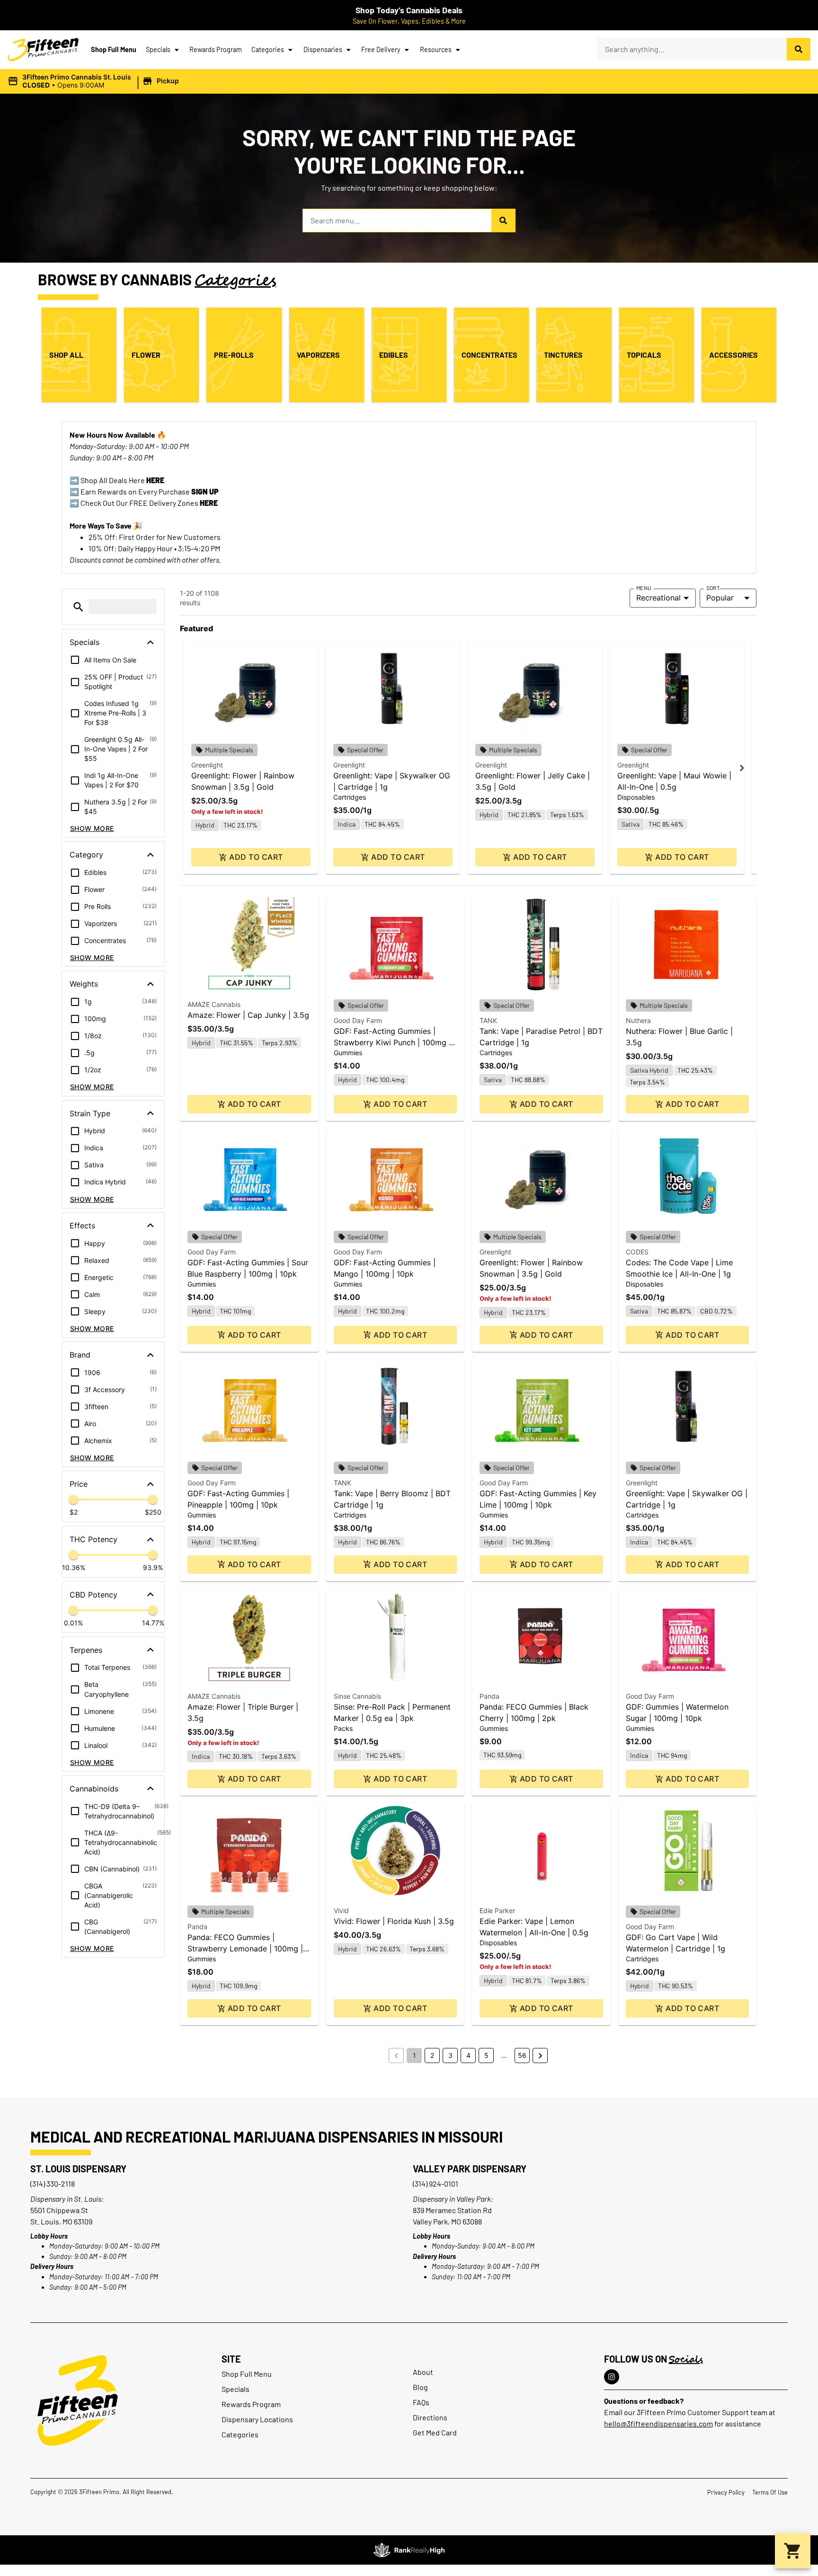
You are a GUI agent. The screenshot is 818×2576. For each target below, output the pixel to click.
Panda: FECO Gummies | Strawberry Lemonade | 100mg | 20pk (245, 1949)
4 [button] (468, 2055)
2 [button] (432, 2055)
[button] (95, 81)
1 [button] (414, 2055)
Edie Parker (497, 1910)
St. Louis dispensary (78, 2169)
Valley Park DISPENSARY (470, 2169)
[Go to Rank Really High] (409, 2550)
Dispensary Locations (257, 2419)
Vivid (341, 1910)
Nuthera (638, 1020)
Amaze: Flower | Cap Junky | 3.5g (248, 1015)
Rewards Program (216, 49)
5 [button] (486, 2055)
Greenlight (207, 765)
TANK (488, 1020)
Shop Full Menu (114, 49)
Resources (436, 49)
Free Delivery (381, 49)
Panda (489, 1696)
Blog (420, 2387)
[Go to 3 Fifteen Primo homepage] (43, 50)
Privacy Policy (726, 2492)
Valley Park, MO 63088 (447, 2221)
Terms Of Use (770, 2492)
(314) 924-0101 (436, 2183)
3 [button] (450, 2055)
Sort (713, 588)
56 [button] (522, 2055)
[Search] (799, 49)
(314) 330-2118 (53, 2183)
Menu (644, 588)
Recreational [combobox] (658, 598)
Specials (158, 49)
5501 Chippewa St (59, 2210)
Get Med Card (435, 2432)
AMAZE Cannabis (214, 1004)
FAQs (421, 2402)
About (423, 2372)
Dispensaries (323, 49)
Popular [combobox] (720, 598)
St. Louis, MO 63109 (61, 2221)
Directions (430, 2417)
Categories (268, 49)
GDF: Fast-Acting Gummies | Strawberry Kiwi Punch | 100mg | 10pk (392, 1042)
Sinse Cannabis (357, 1696)
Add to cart (256, 857)
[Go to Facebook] (612, 2377)
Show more (92, 828)
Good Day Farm (358, 1020)
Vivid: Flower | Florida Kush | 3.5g (394, 1921)
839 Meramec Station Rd (452, 2210)
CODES (637, 1252)
